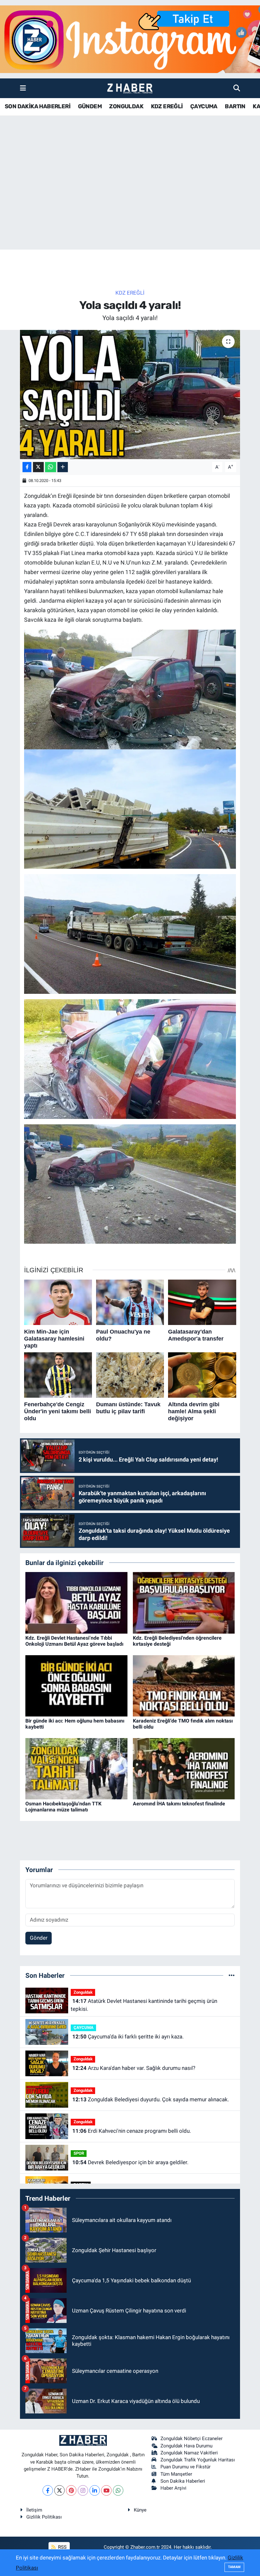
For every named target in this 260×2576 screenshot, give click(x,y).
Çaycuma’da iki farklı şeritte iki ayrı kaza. (128, 2037)
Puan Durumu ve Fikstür (185, 2467)
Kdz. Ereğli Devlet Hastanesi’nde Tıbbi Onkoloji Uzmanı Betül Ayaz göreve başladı (74, 1641)
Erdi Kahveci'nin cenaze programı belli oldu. (132, 2131)
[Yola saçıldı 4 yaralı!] (130, 395)
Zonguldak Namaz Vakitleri (189, 2453)
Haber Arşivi (173, 2488)
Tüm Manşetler (176, 2474)
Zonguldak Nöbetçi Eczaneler (192, 2439)
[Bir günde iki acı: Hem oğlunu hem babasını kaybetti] (76, 1685)
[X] (59, 2490)
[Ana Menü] (23, 88)
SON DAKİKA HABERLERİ (38, 106)
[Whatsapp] (118, 2490)
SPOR (79, 2153)
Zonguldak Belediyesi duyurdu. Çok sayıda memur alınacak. (151, 2099)
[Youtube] (106, 2490)
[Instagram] (83, 2490)
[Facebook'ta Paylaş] (27, 467)
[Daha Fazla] (63, 467)
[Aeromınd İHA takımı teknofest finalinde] (184, 1768)
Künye (140, 2510)
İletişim (34, 2510)
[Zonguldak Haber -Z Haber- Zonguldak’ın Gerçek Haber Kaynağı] (130, 88)
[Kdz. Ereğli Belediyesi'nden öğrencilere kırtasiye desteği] (184, 1602)
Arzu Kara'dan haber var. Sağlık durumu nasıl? (134, 2068)
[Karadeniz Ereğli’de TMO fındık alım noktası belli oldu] (184, 1685)
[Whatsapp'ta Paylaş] (51, 467)
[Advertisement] (130, 200)
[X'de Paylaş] (38, 467)
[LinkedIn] (95, 2490)
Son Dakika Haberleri (183, 2481)
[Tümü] (232, 1975)
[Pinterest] (71, 2490)
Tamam (234, 2567)
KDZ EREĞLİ (167, 106)
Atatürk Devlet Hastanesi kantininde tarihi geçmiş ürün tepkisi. (144, 2005)
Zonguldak (83, 1992)
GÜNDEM (90, 106)
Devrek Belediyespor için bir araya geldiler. (130, 2162)
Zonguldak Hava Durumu (186, 2446)
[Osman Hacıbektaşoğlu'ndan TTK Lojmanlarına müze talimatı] (76, 1768)
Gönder (39, 1938)
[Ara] (237, 88)
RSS (62, 2547)
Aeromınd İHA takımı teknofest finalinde (179, 1804)
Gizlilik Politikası (44, 2517)
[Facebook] (48, 2490)
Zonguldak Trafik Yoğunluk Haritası (198, 2460)
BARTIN (235, 106)
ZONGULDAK (126, 106)
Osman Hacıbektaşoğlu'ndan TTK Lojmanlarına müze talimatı (63, 1807)
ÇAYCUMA (204, 106)
